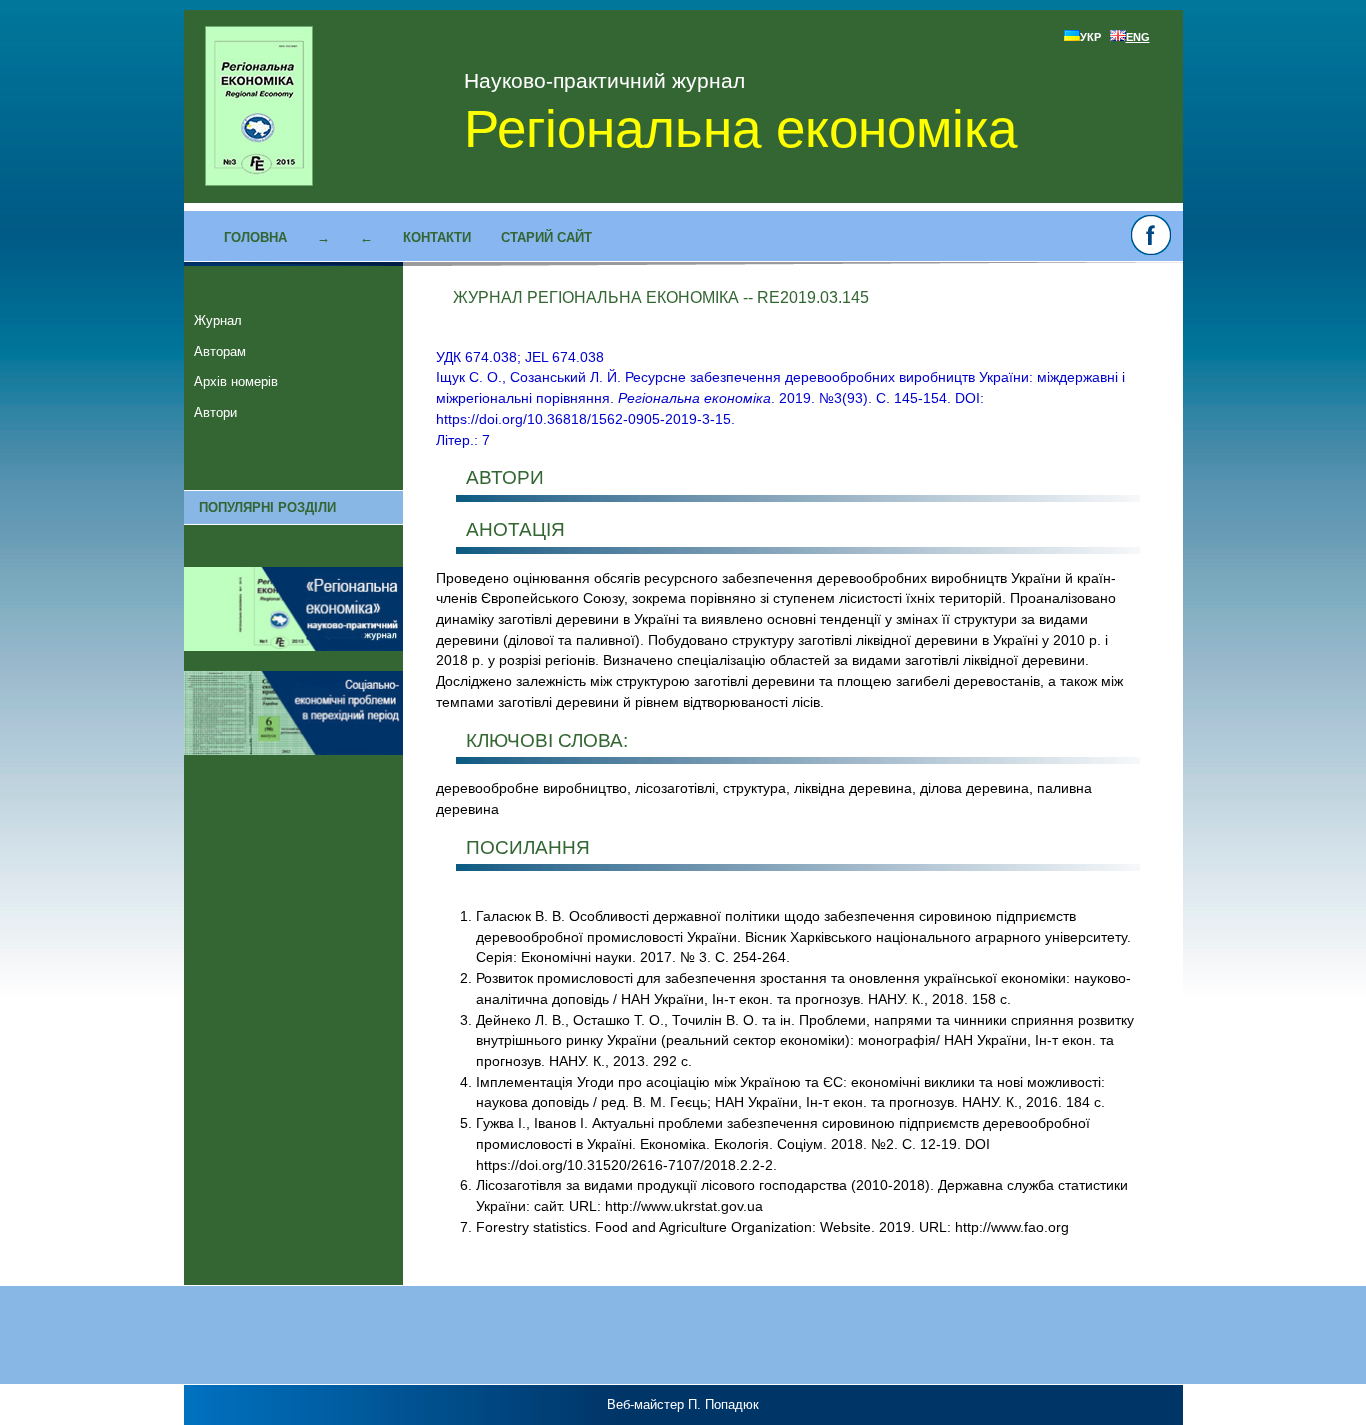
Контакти (437, 237)
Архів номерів (236, 381)
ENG (1138, 37)
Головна (255, 237)
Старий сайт (546, 237)
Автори (215, 412)
